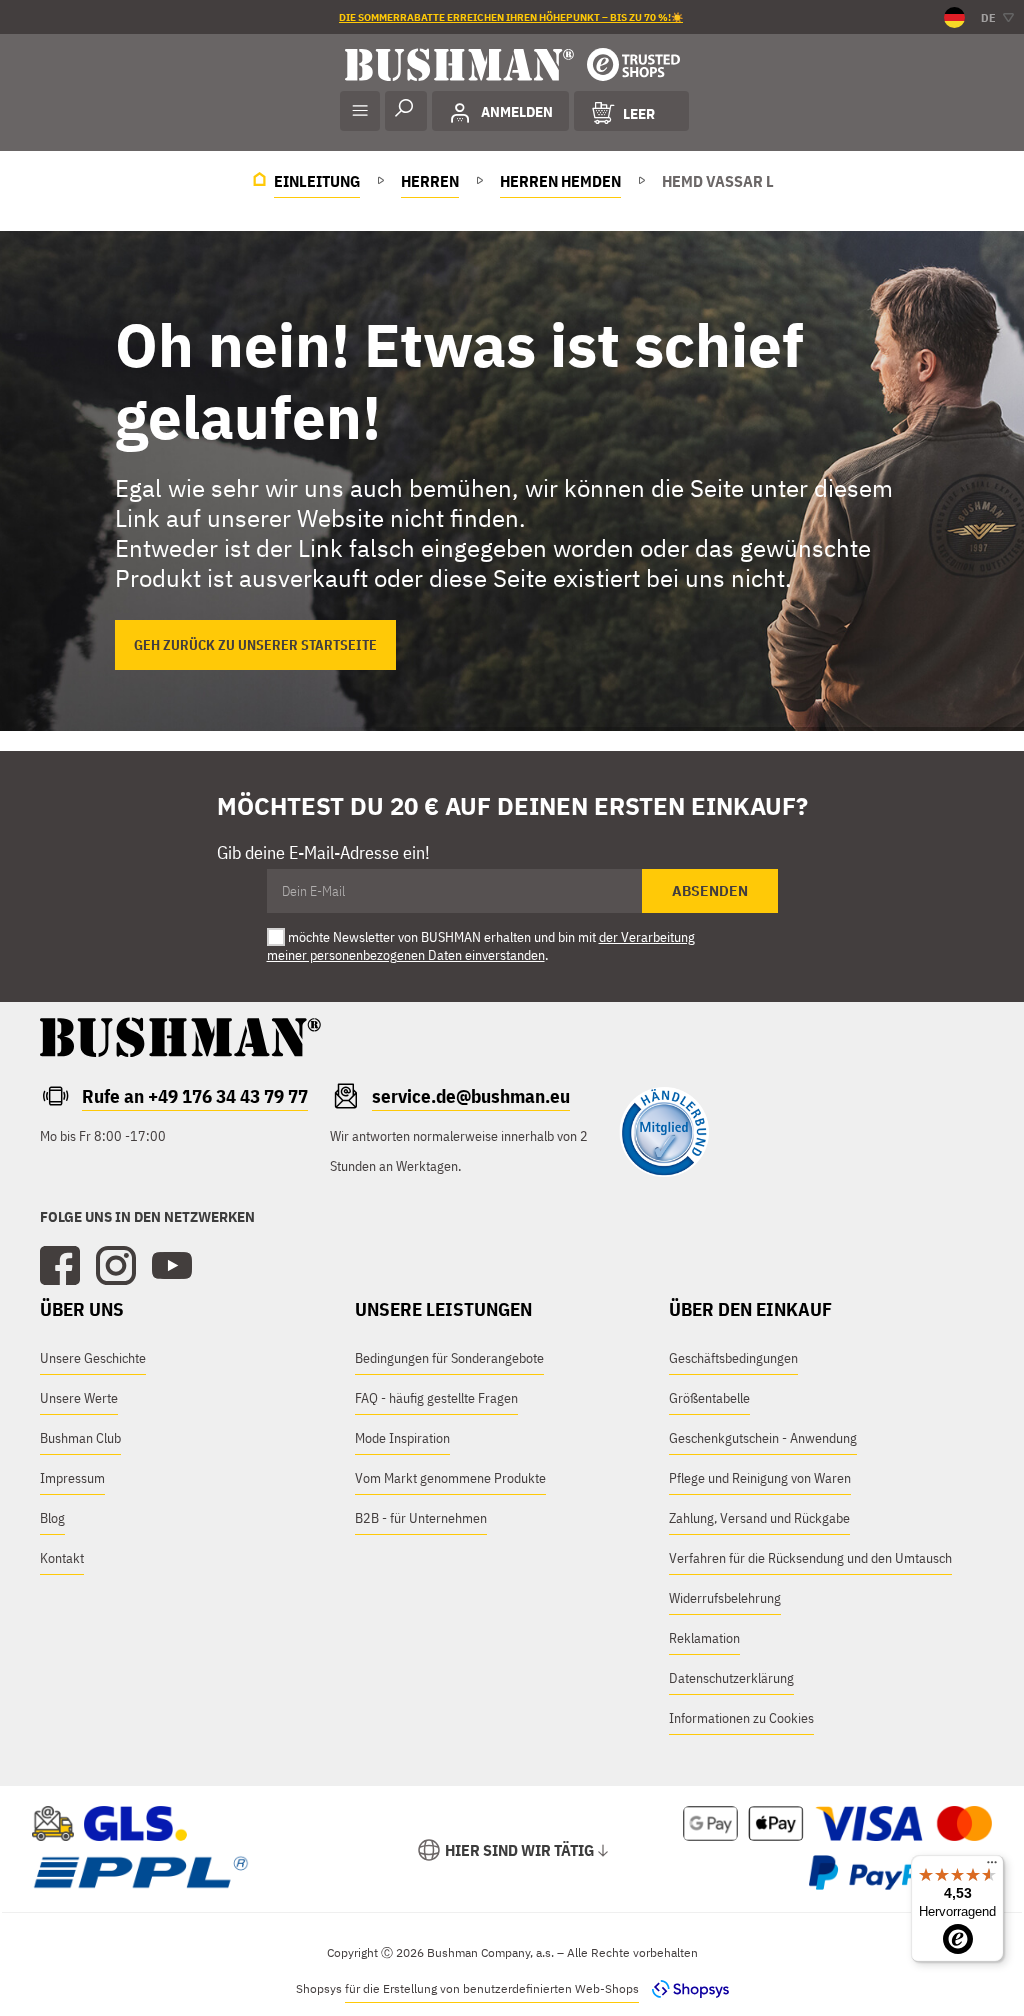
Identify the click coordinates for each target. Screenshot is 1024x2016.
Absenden (710, 891)
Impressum (72, 1478)
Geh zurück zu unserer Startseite (255, 645)
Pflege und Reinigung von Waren (760, 1478)
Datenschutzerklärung (731, 1678)
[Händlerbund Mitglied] (664, 1172)
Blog (52, 1518)
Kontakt (62, 1558)
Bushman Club (80, 1438)
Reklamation (704, 1638)
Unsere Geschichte (93, 1358)
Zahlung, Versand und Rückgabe (759, 1518)
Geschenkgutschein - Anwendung (763, 1438)
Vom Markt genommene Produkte (450, 1478)
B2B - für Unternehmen (421, 1518)
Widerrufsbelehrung (725, 1598)
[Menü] (992, 1867)
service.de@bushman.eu (471, 1096)
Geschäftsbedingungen (733, 1358)
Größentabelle (709, 1398)
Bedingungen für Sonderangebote (449, 1358)
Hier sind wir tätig (519, 1850)
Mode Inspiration (402, 1438)
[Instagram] (116, 1266)
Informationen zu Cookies (741, 1718)
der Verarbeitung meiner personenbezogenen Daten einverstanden (481, 946)
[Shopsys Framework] (685, 1988)
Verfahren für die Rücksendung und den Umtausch (810, 1558)
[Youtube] (172, 1266)
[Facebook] (60, 1266)
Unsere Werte (79, 1398)
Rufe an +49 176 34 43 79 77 (195, 1096)
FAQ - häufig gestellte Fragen (436, 1398)
